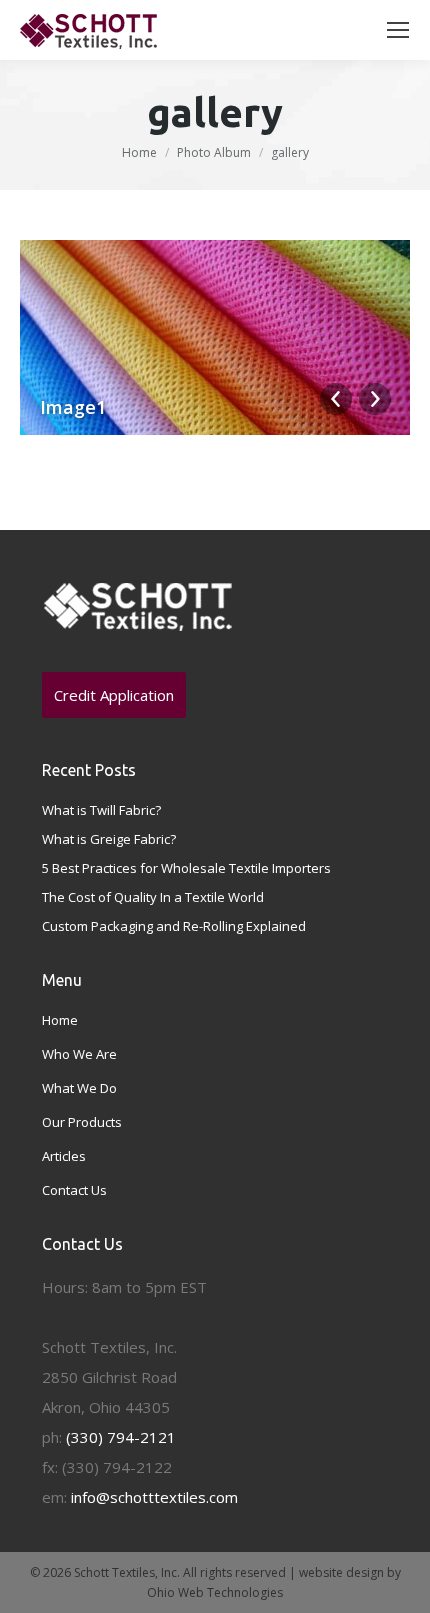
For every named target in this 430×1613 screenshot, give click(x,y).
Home (139, 152)
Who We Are (79, 1054)
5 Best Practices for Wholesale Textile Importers (186, 868)
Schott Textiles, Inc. (127, 1572)
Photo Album (214, 152)
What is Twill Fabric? (101, 810)
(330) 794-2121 (121, 1437)
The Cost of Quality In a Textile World (153, 897)
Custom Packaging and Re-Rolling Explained (174, 926)
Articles (64, 1156)
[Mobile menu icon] (398, 30)
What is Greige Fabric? (109, 839)
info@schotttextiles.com (154, 1497)
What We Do (79, 1088)
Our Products (82, 1122)
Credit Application (114, 695)
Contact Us (74, 1190)
